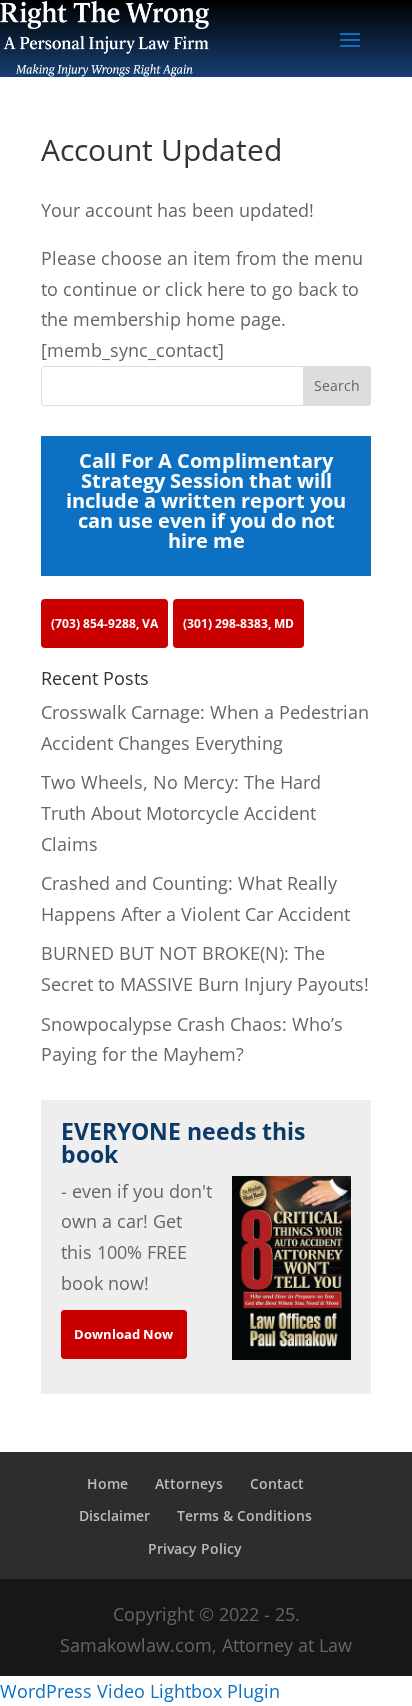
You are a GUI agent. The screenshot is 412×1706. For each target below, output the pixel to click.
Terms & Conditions (244, 1515)
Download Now (123, 1334)
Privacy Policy (195, 1548)
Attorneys (189, 1483)
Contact (277, 1483)
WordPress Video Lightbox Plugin (140, 1691)
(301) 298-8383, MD (238, 623)
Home (107, 1483)
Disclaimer (114, 1515)
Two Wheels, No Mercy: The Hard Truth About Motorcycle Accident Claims (181, 812)
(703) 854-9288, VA (104, 623)
